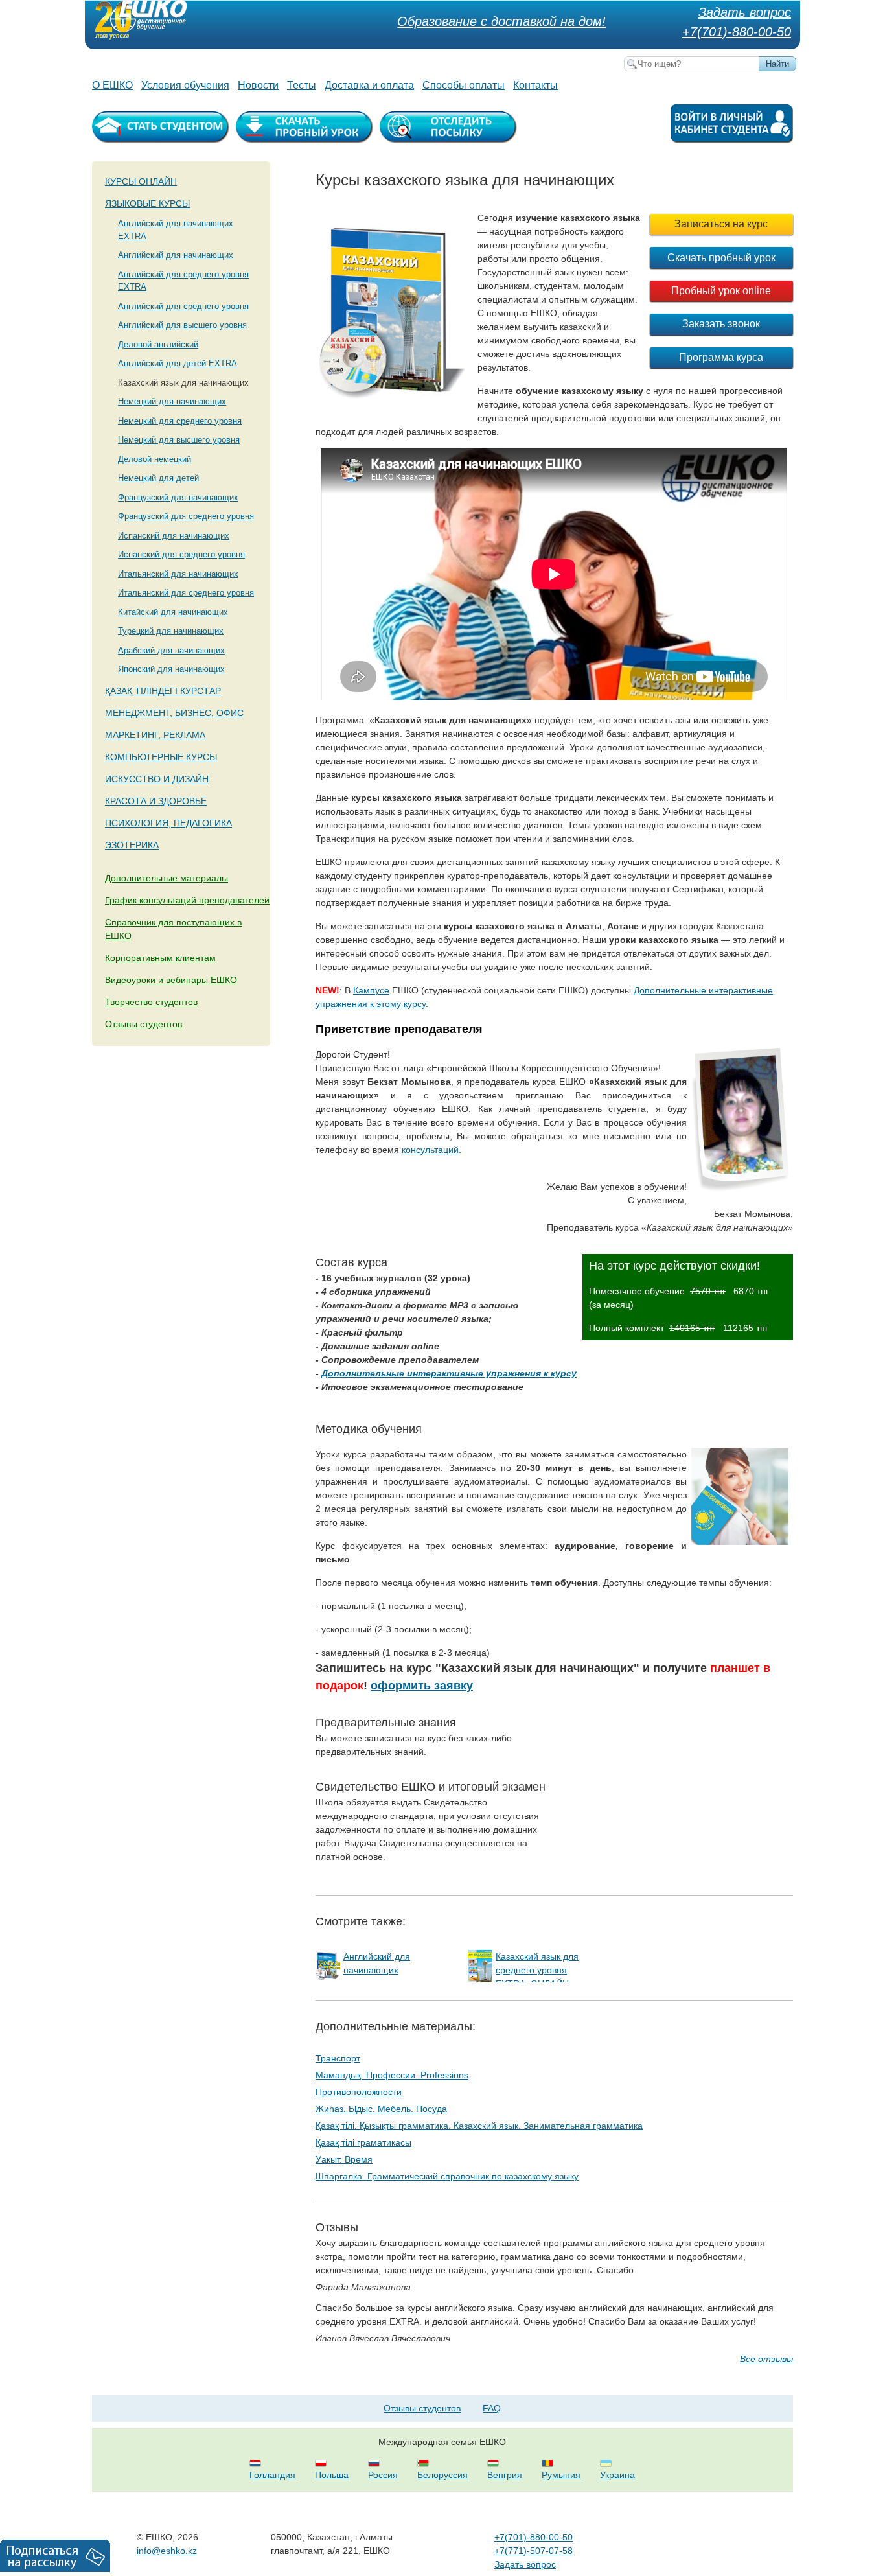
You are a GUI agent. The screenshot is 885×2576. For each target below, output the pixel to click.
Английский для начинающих (176, 255)
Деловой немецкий (155, 459)
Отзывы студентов (144, 1024)
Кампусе (371, 990)
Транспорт (338, 2058)
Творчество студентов (151, 1002)
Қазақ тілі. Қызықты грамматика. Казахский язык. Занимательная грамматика (479, 2126)
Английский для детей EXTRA (178, 363)
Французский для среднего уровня (186, 516)
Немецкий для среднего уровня (180, 421)
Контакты (535, 85)
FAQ (492, 2408)
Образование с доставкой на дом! (501, 21)
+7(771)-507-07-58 (534, 2551)
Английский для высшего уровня (182, 325)
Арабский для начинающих (171, 650)
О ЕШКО (112, 85)
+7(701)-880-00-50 (737, 32)
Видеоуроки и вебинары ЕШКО (171, 980)
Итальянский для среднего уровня (186, 593)
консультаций (430, 1150)
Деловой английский (158, 344)
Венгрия (505, 2475)
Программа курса (721, 357)
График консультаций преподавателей (187, 900)
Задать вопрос (745, 12)
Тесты (302, 85)
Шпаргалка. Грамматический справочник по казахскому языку (447, 2176)
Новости (258, 85)
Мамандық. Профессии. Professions (392, 2075)
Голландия (272, 2475)
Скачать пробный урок (721, 258)
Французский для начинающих (178, 497)
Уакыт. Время (344, 2159)
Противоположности (359, 2092)
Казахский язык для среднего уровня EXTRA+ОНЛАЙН (537, 1970)
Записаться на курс (721, 224)
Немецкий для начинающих (172, 401)
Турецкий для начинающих (171, 631)
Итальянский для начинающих (178, 574)
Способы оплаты (464, 85)
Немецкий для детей (158, 478)
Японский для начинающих (171, 669)
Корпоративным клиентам (160, 958)
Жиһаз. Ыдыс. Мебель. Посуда (381, 2109)
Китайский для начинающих (173, 612)
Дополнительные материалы (167, 878)
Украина (617, 2475)
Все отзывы (766, 2359)
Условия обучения (185, 85)
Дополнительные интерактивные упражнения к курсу (449, 1373)
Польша (332, 2475)
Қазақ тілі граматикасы (363, 2142)
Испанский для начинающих (174, 536)
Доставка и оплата (369, 85)
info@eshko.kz (167, 2551)
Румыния (561, 2475)
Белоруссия (442, 2475)
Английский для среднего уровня (183, 306)
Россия (383, 2475)
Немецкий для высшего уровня (179, 440)
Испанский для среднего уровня (181, 554)
